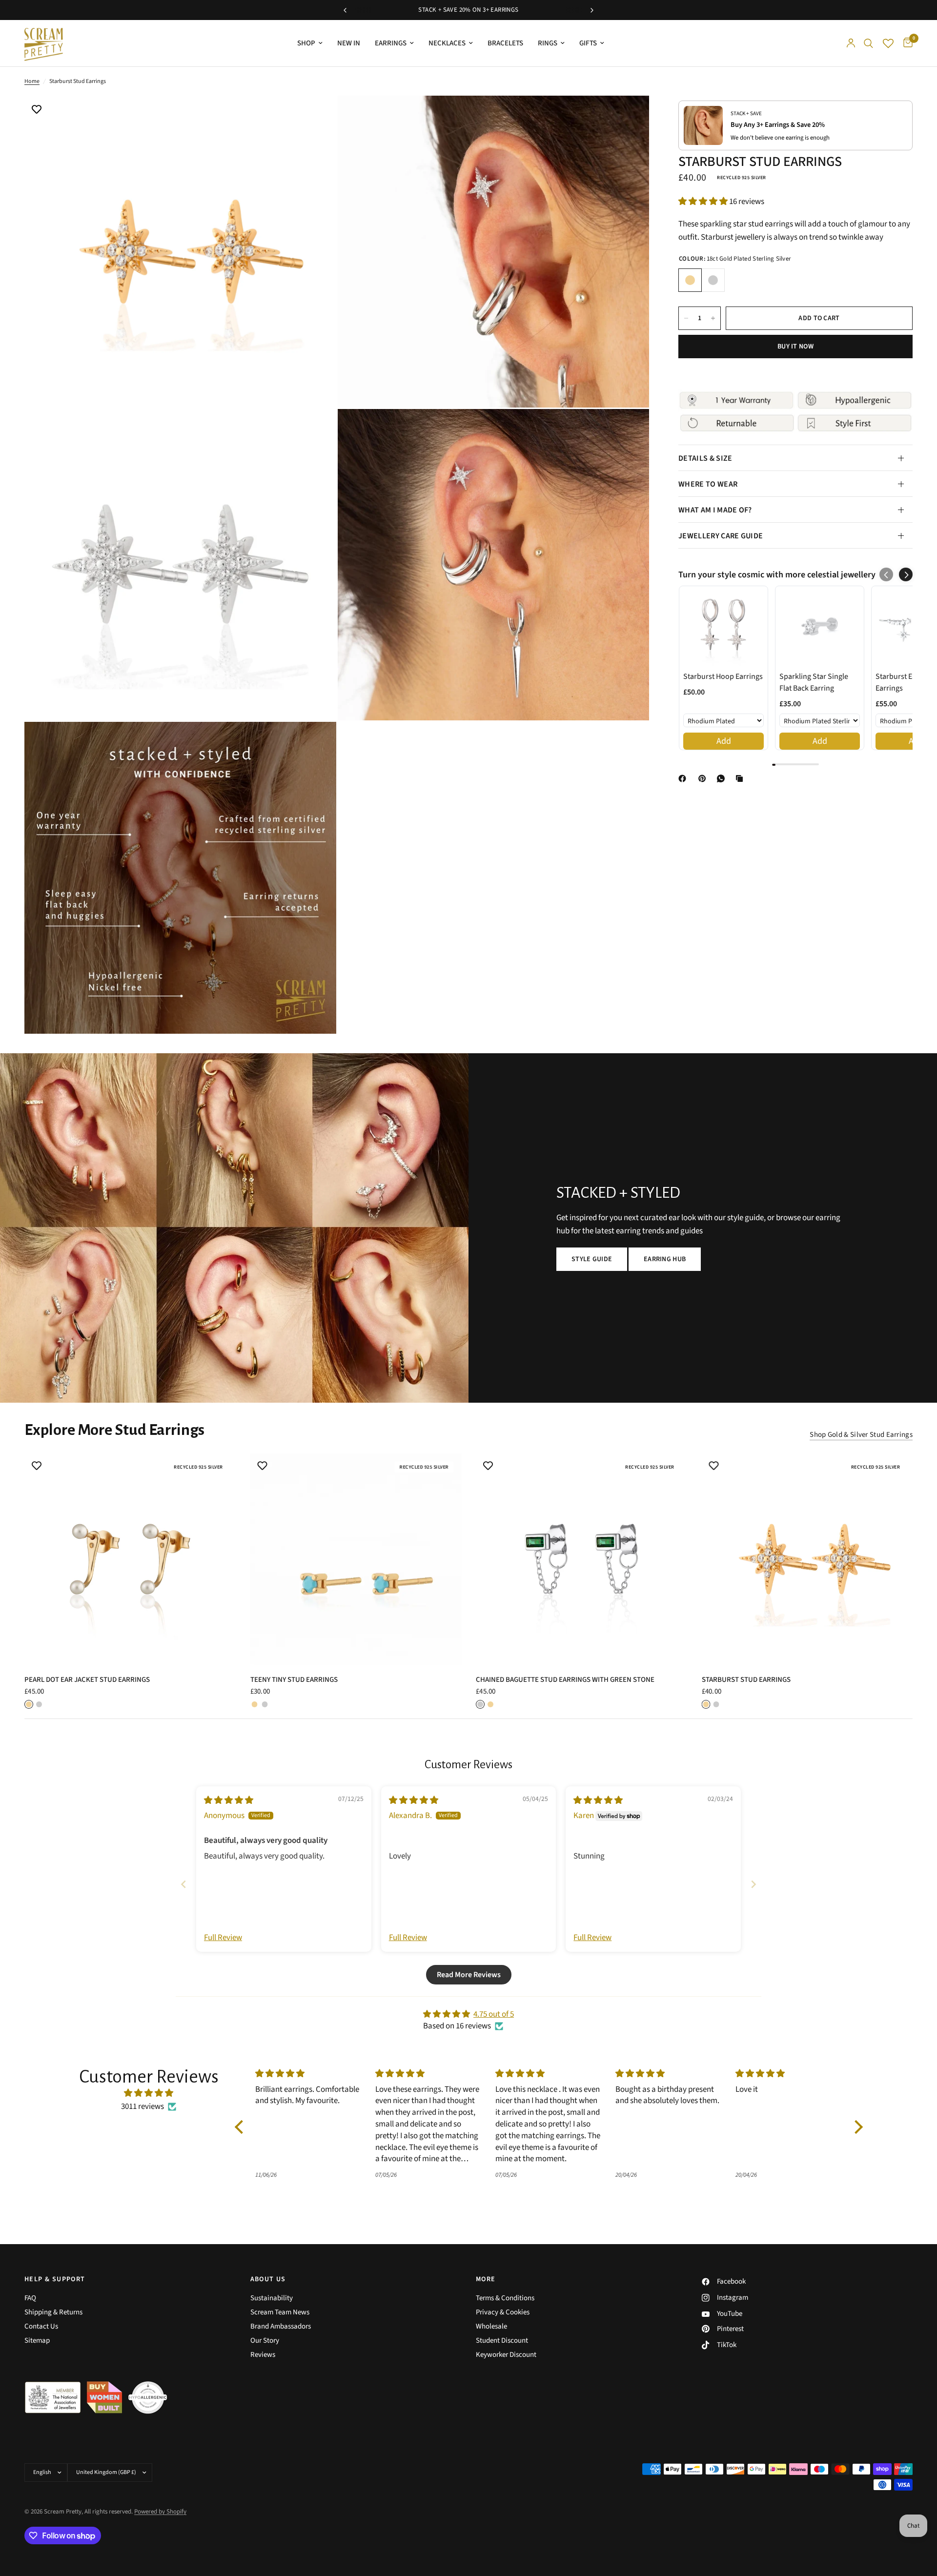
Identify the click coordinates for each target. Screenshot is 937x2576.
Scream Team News (280, 2312)
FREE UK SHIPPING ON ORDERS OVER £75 (468, 10)
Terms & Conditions (505, 2298)
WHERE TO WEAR (708, 484)
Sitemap (37, 2341)
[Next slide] (754, 1884)
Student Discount (502, 2341)
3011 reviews (143, 2106)
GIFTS (588, 43)
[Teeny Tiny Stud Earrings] (356, 1559)
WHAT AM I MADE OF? (715, 510)
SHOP (306, 43)
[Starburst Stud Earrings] (807, 1559)
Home (32, 81)
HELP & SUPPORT (55, 2279)
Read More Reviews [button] (469, 1975)
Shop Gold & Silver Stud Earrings (861, 1435)
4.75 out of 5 (494, 2014)
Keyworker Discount (506, 2355)
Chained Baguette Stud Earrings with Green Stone (565, 1679)
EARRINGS (391, 43)
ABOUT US (268, 2279)
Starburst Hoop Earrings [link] (723, 676)
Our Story (265, 2341)
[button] (704, 202)
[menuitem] (310, 43)
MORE (486, 2279)
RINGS (548, 43)
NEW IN (349, 43)
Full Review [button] (223, 1938)
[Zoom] (316, 116)
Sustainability (272, 2298)
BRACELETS (505, 43)
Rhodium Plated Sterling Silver (713, 280)
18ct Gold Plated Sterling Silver (690, 280)
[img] (229, 1800)
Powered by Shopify (160, 2512)
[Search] (868, 43)
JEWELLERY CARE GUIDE (721, 536)
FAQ (30, 2298)
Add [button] (724, 741)
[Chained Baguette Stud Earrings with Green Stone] (581, 1559)
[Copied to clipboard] (741, 778)
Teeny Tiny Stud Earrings (294, 1679)
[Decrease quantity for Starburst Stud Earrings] (686, 318)
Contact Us (41, 2326)
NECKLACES (447, 43)
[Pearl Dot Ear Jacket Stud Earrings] (130, 1559)
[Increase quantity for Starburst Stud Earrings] (713, 318)
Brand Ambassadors (281, 2326)
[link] (723, 626)
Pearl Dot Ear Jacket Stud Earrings (87, 1679)
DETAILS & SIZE (705, 458)
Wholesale (491, 2326)
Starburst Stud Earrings (746, 1679)
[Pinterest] (704, 778)
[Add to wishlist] (37, 110)
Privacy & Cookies (503, 2312)
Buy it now (795, 347)
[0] (906, 43)
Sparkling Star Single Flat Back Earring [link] (814, 682)
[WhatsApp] (723, 778)
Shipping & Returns (53, 2312)
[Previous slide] (183, 1884)
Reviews (263, 2355)
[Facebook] (684, 778)
